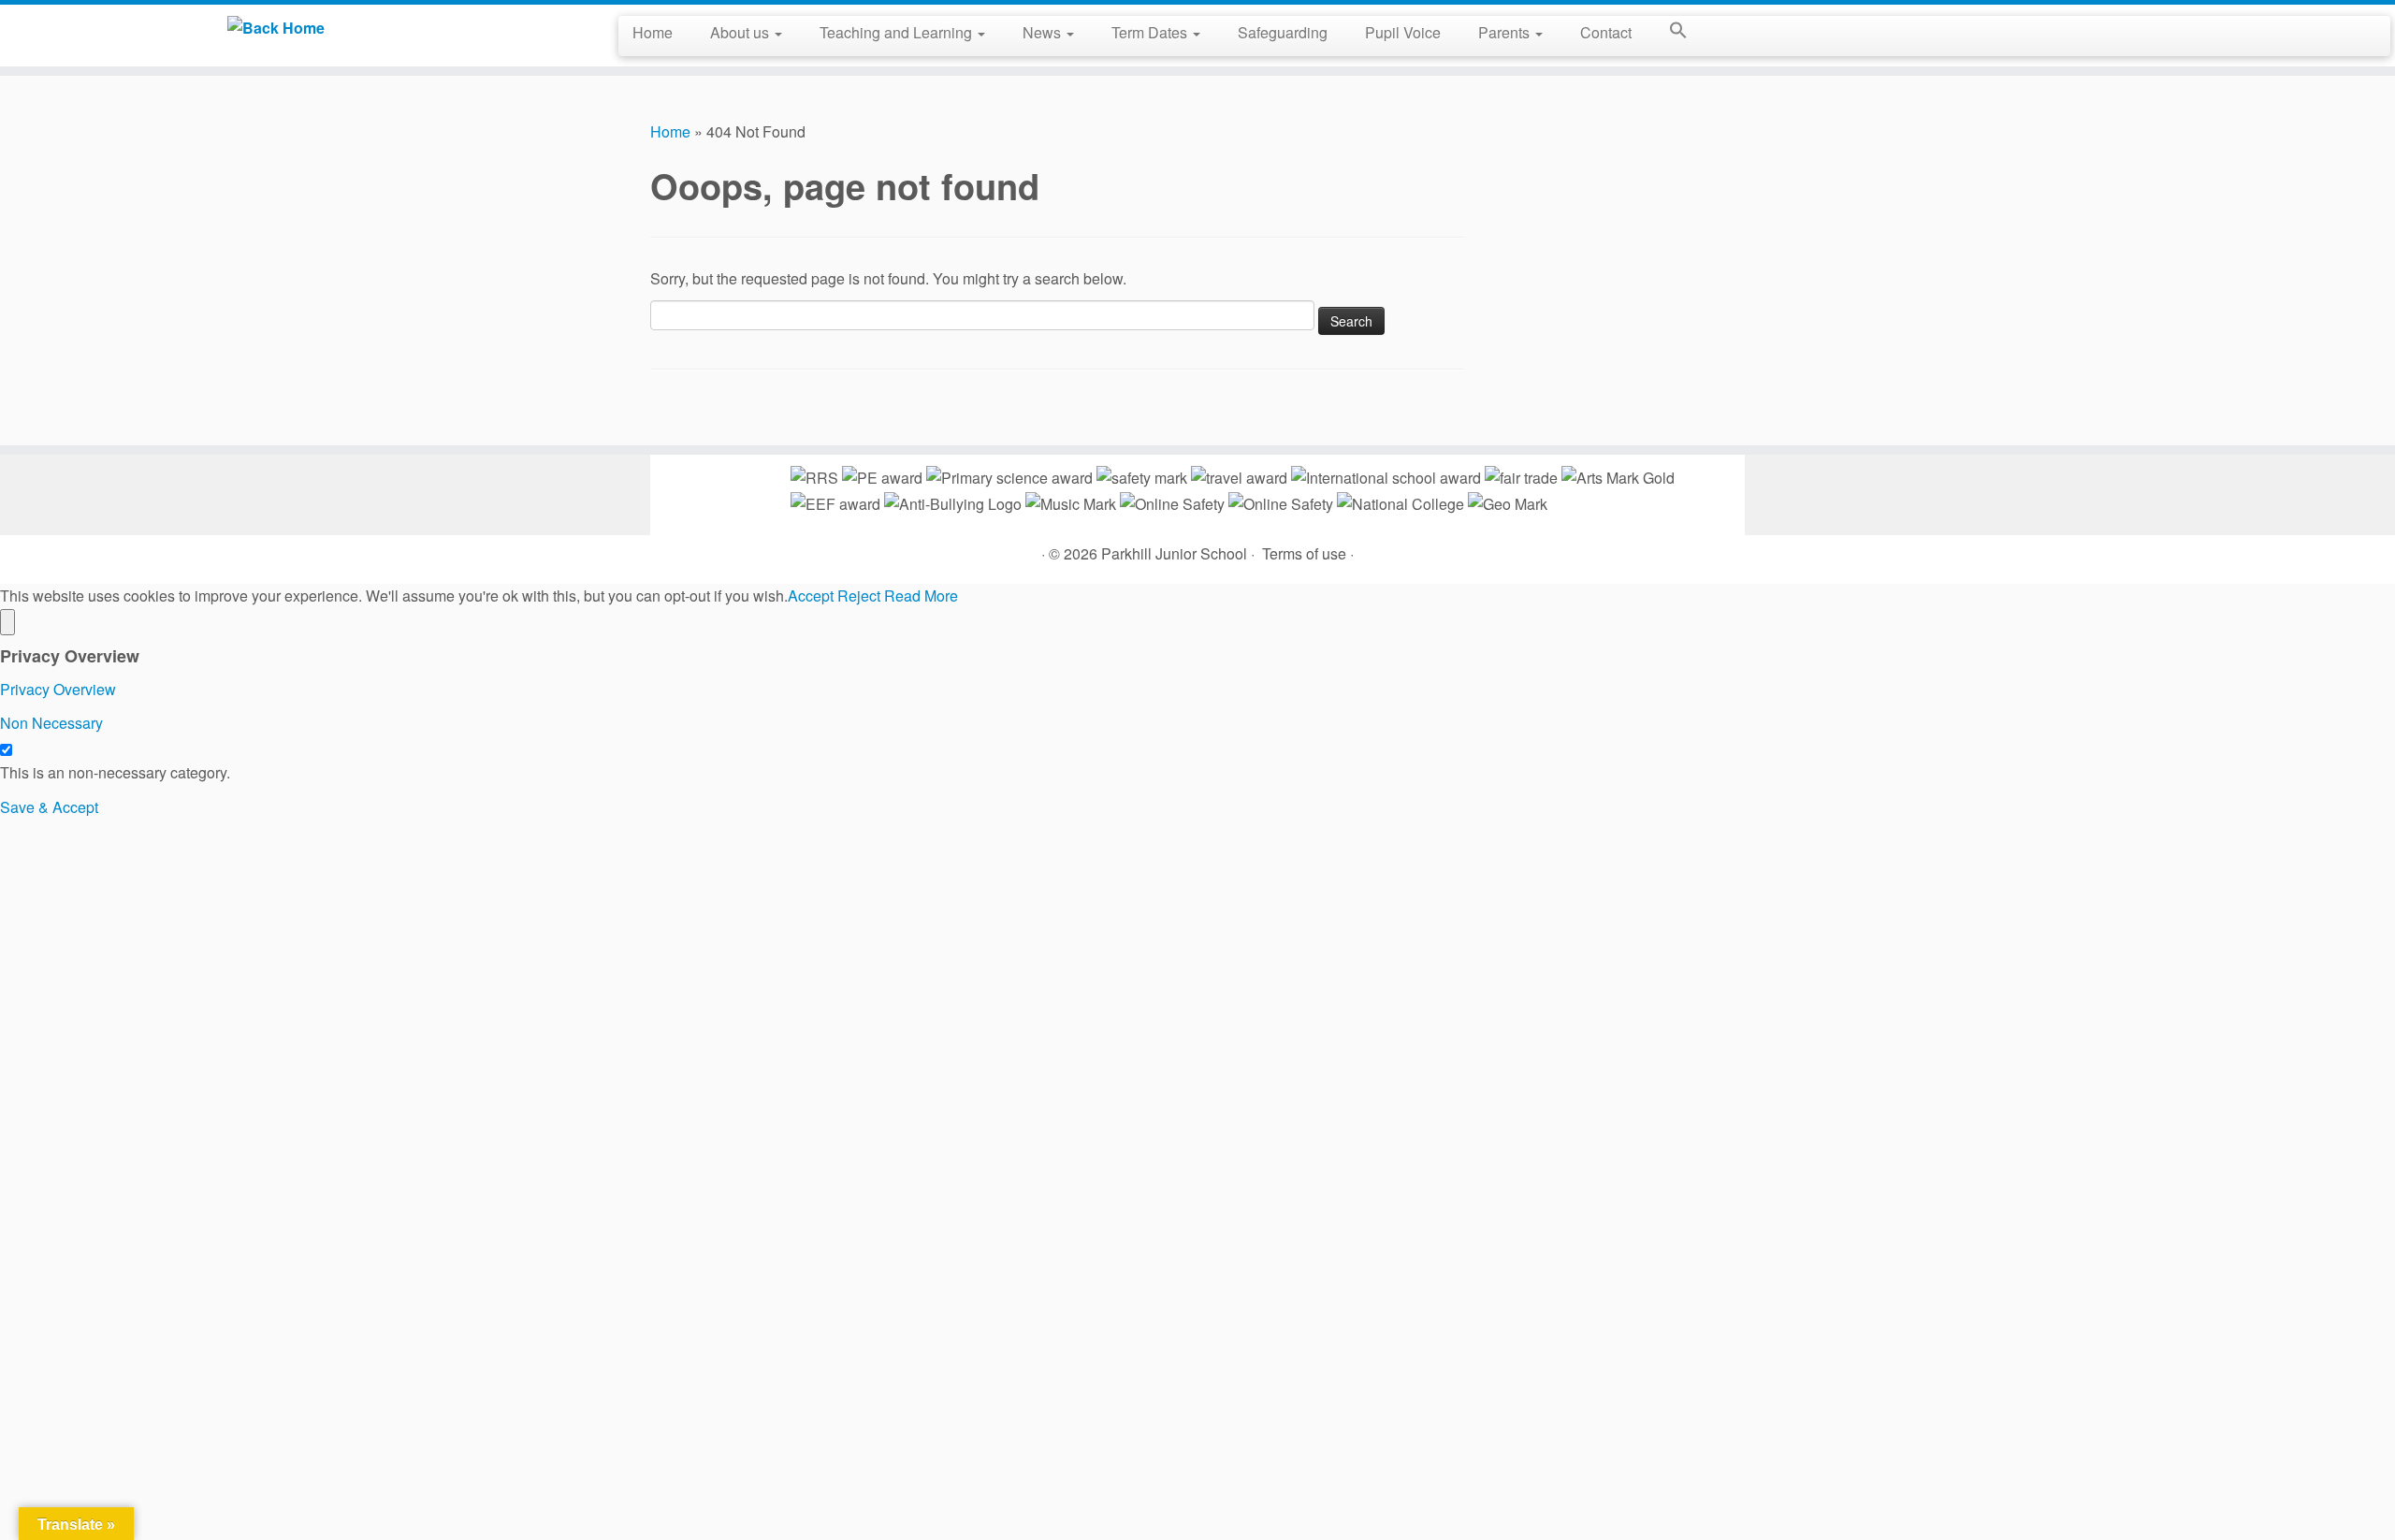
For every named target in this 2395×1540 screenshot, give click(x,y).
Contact (1606, 32)
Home (653, 32)
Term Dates (1151, 32)
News (1044, 32)
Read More (921, 596)
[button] (1669, 33)
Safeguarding (1283, 32)
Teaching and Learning (898, 32)
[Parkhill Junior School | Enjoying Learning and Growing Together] (276, 27)
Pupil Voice (1403, 32)
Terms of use (1304, 553)
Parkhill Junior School (1174, 553)
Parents (1506, 32)
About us (741, 32)
